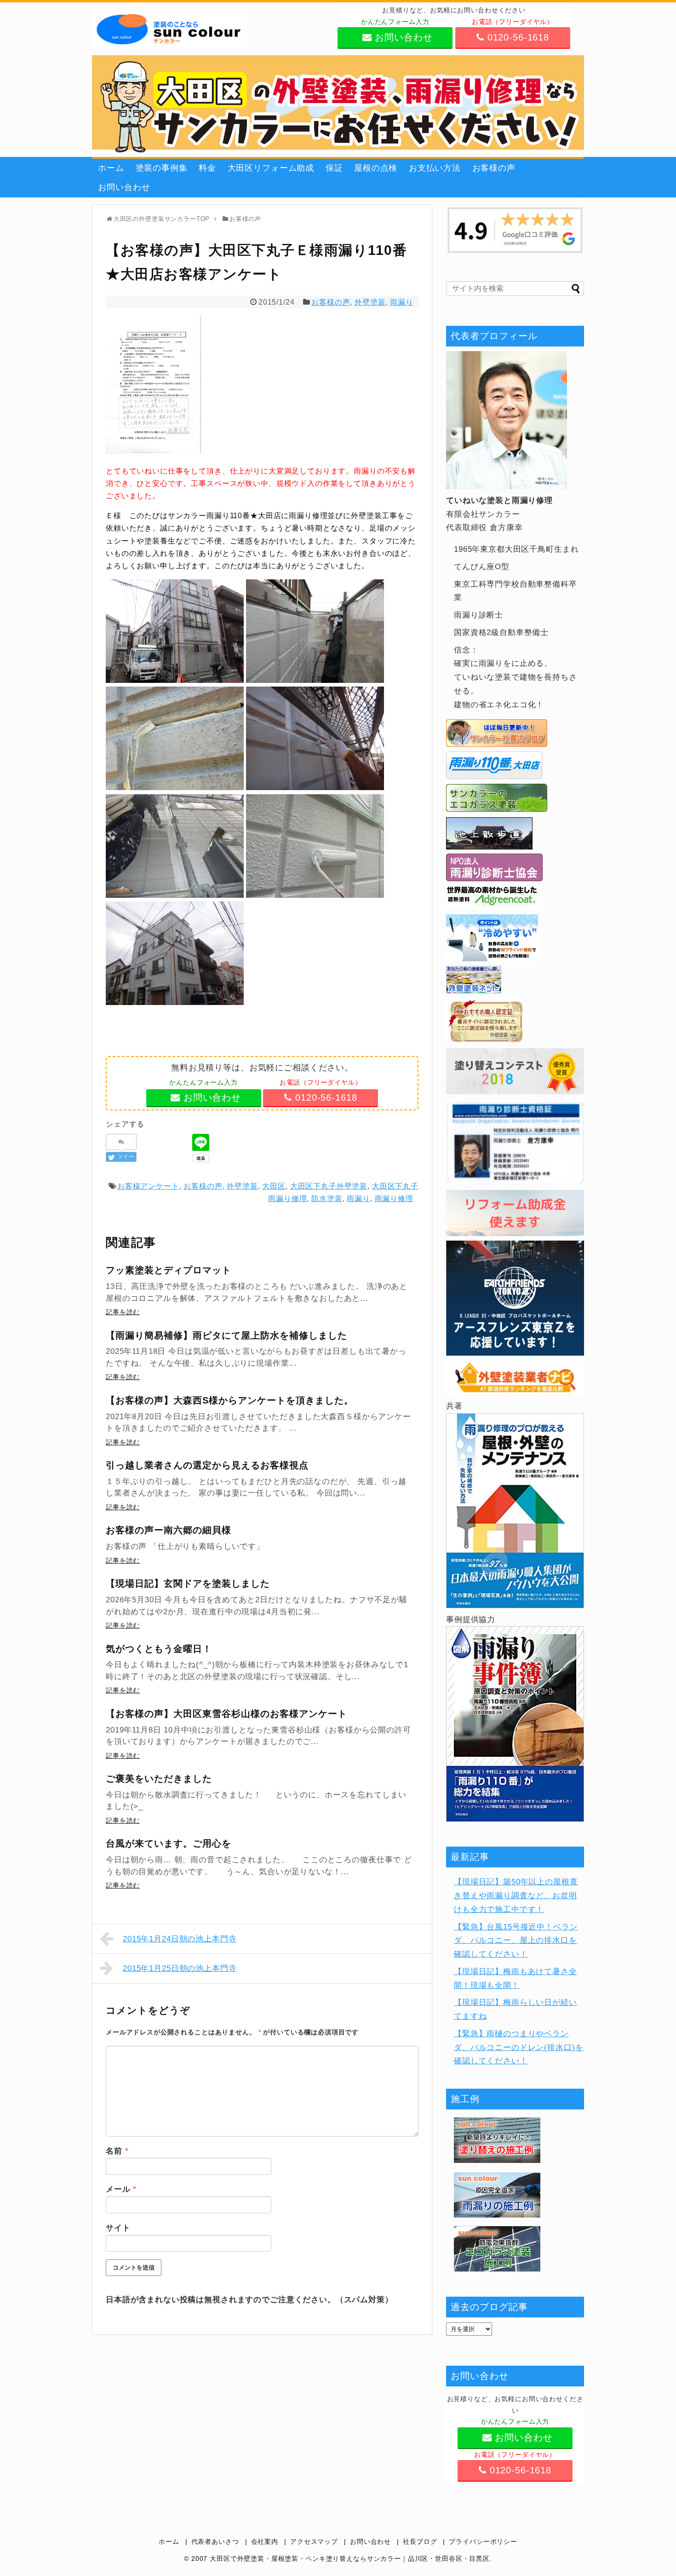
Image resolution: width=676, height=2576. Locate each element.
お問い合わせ (124, 187)
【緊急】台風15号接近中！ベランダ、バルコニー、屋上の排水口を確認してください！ (516, 1941)
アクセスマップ (314, 2542)
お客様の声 (494, 168)
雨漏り (402, 302)
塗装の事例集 (162, 168)
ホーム (111, 168)
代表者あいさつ (215, 2542)
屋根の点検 (376, 168)
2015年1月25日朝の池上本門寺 (180, 1968)
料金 (207, 168)
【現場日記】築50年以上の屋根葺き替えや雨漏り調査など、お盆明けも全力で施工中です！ (516, 1896)
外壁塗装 (370, 302)
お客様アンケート (148, 1186)
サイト (118, 2228)
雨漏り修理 (394, 1198)
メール (121, 2189)
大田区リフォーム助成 (271, 168)
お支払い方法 (435, 168)
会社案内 (265, 2542)
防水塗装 (327, 1198)
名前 (117, 2151)
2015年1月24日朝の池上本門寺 (180, 1939)
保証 (334, 168)
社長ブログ (420, 2542)
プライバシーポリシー (483, 2542)
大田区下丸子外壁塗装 (329, 1186)
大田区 (274, 1186)
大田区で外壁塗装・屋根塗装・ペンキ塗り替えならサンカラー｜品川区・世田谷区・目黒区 (350, 2559)
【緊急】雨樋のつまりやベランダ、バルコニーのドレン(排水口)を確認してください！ (518, 2048)
